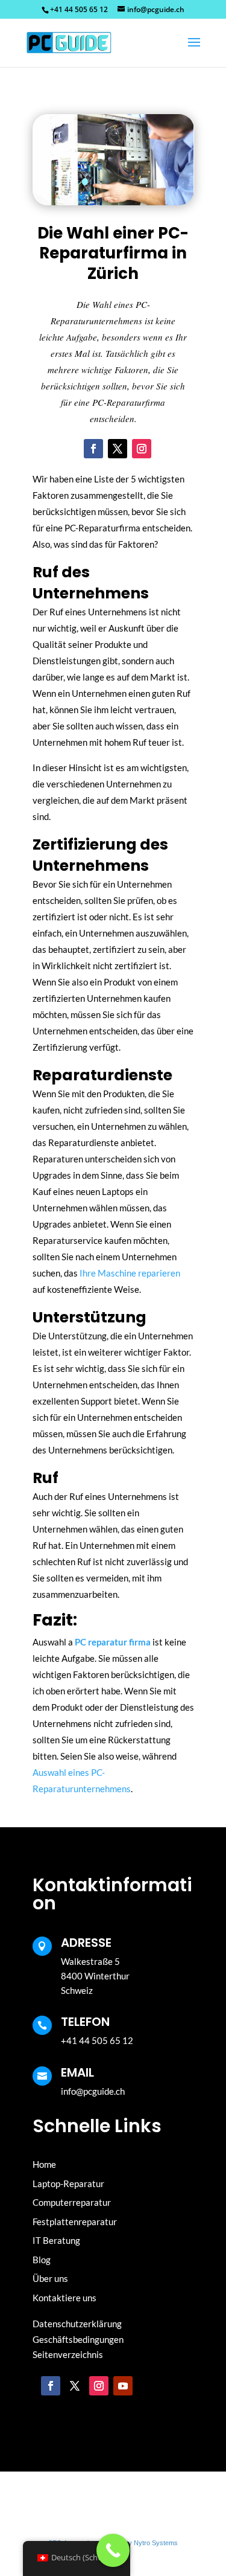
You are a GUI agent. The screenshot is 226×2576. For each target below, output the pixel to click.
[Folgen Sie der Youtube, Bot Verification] (123, 2386)
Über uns (50, 2278)
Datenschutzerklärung (77, 2324)
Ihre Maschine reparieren (130, 1273)
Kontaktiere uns (64, 2298)
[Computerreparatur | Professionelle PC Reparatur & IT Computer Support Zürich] (71, 42)
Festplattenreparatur (75, 2222)
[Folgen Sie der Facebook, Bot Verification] (93, 449)
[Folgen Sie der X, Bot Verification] (118, 449)
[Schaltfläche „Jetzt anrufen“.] (113, 2550)
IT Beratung (56, 2240)
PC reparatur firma (113, 1642)
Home (44, 2164)
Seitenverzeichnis (68, 2354)
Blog (42, 2260)
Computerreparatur (72, 2202)
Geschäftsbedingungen (78, 2339)
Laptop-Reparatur (68, 2184)
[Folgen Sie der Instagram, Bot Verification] (142, 449)
